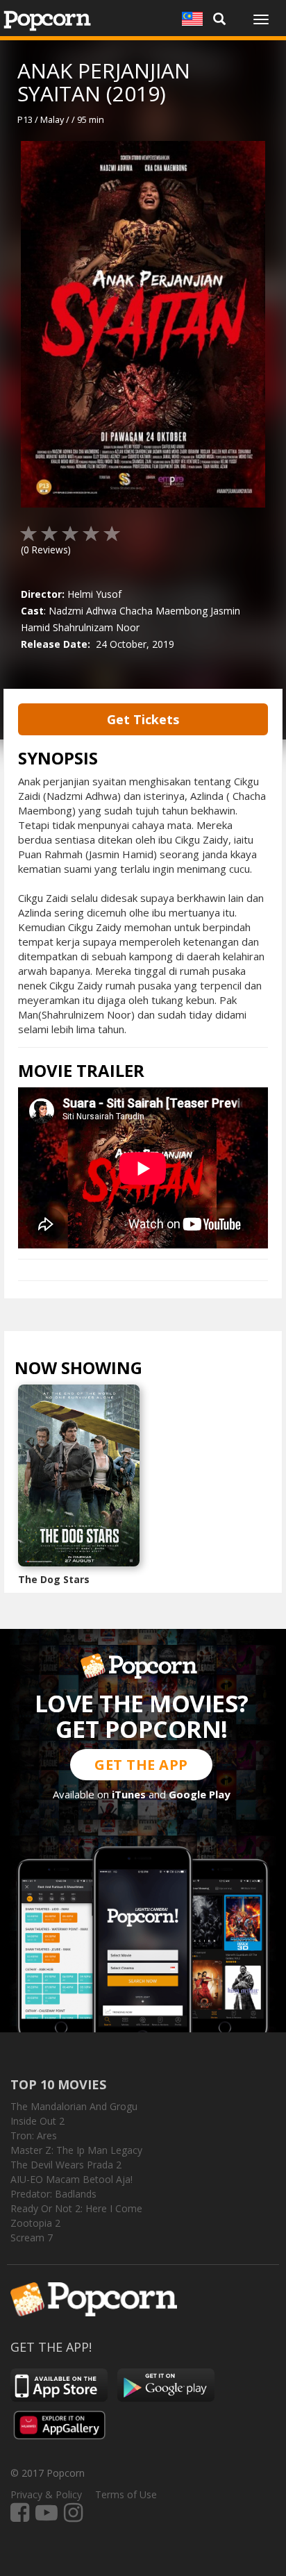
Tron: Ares (34, 2135)
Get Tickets (143, 719)
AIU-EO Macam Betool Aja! (71, 2179)
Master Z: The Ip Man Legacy (76, 2150)
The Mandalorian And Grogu (74, 2106)
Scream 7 (32, 2238)
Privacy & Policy (46, 2494)
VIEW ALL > (170, 1371)
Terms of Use (126, 2494)
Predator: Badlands (53, 2194)
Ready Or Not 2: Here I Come (76, 2208)
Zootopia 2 (35, 2223)
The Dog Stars (54, 1579)
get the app (141, 1765)
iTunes (129, 1794)
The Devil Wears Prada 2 (66, 2165)
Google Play (200, 1794)
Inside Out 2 (37, 2121)
